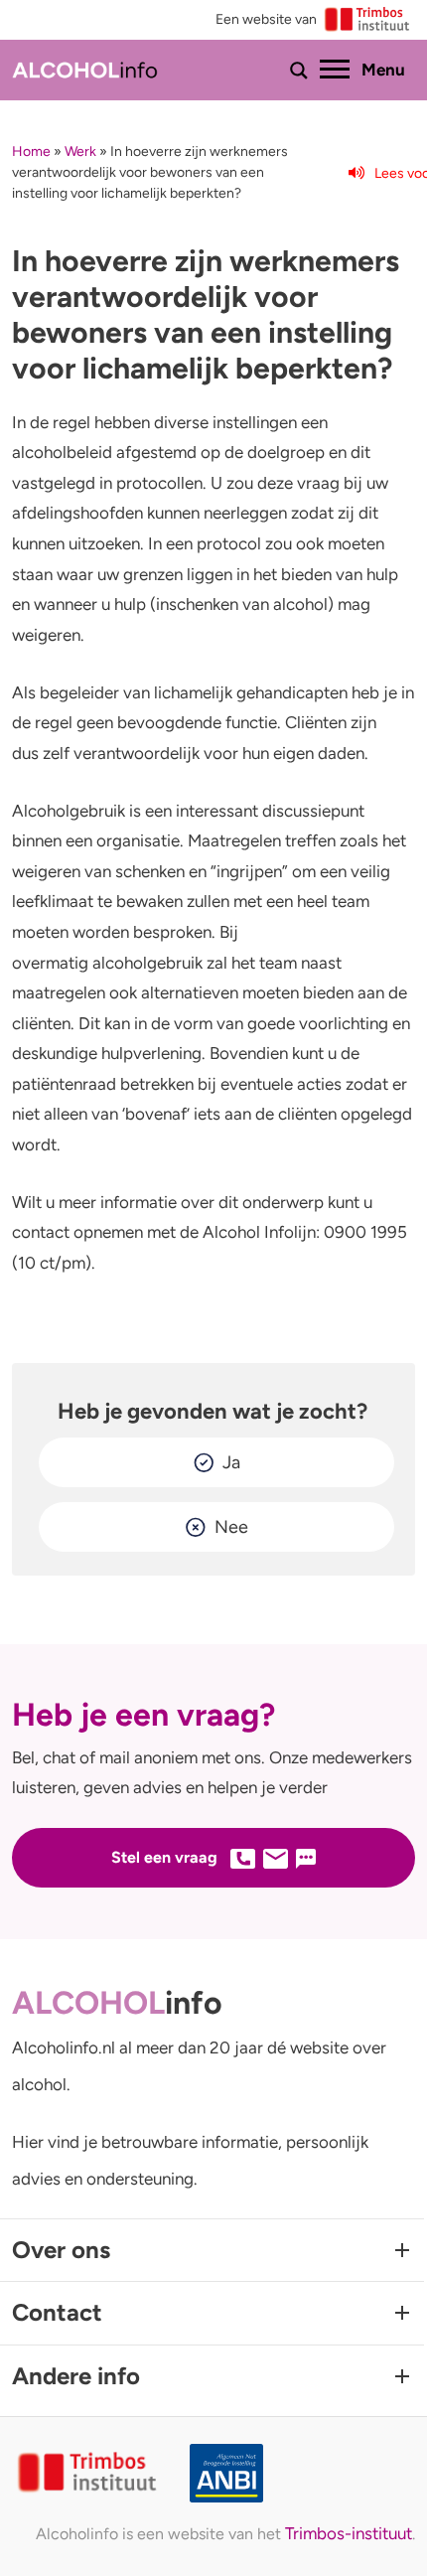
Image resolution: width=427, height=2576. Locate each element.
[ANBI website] (302, 2473)
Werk (80, 152)
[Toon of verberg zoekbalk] (299, 71)
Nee (231, 1527)
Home (31, 152)
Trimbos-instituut (349, 2533)
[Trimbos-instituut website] (89, 2473)
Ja (231, 1462)
